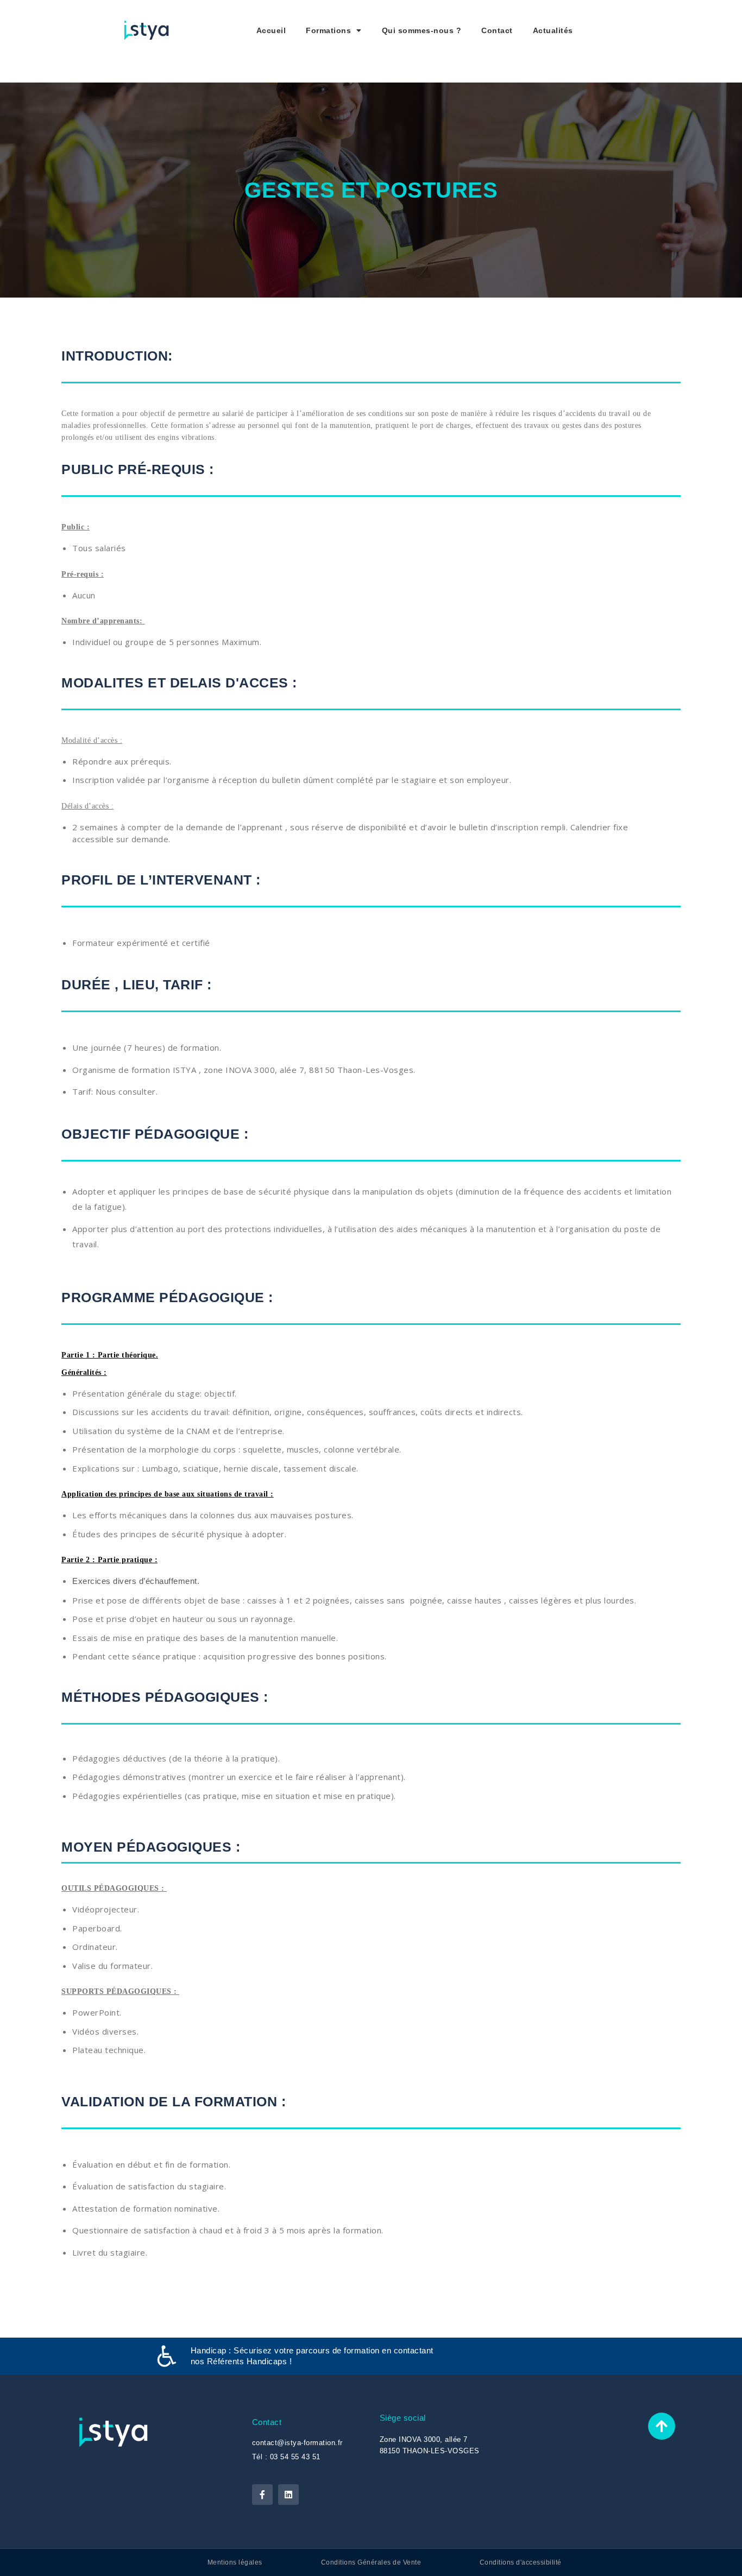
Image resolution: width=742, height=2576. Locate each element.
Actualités (553, 30)
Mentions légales (235, 2562)
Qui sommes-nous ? (422, 30)
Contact (497, 30)
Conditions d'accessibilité (521, 2562)
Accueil (271, 30)
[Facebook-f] (262, 2495)
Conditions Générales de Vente (371, 2562)
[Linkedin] (288, 2495)
